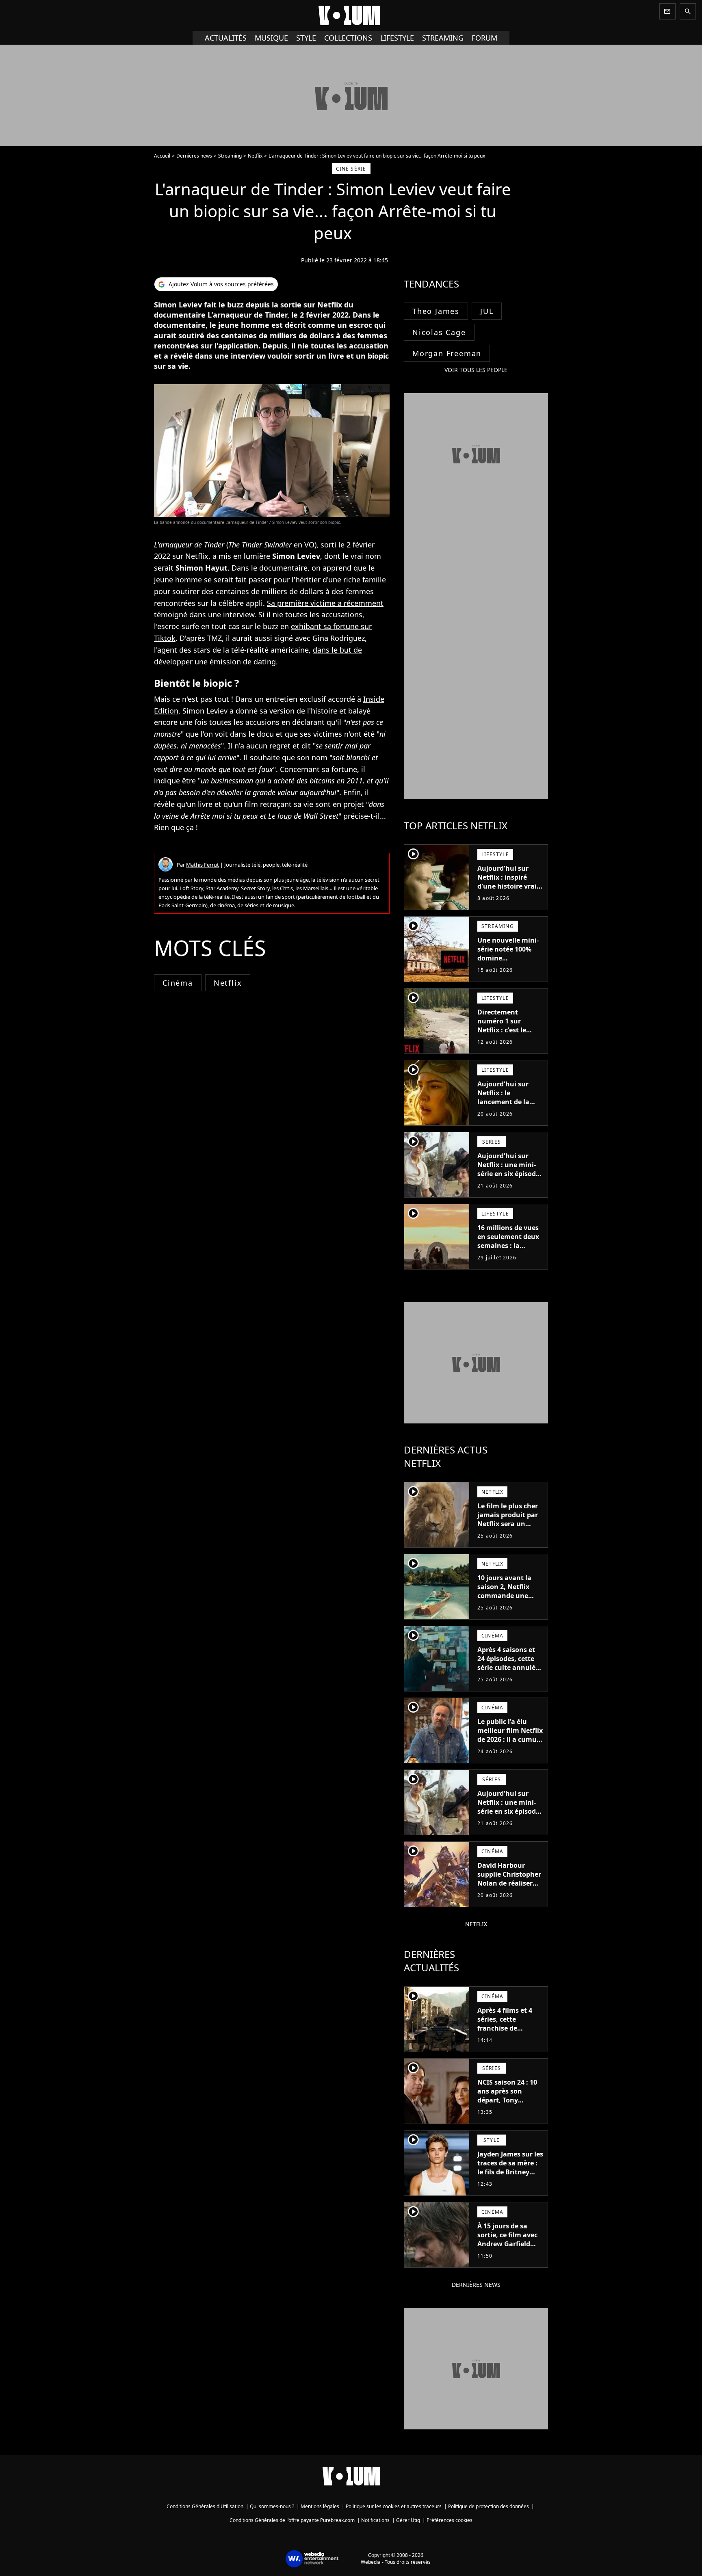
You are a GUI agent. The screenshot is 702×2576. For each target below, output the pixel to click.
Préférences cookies (450, 2520)
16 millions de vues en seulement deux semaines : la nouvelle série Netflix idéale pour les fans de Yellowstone (508, 1254)
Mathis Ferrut (203, 865)
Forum (484, 38)
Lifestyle (397, 38)
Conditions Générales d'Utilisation (205, 2506)
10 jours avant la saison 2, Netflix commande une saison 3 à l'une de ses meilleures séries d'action (510, 1600)
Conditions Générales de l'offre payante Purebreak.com (292, 2520)
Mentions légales (320, 2506)
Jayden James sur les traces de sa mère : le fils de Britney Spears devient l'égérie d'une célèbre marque (510, 2176)
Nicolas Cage (439, 332)
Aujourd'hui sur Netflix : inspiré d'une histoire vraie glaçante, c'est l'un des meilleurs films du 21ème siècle (509, 891)
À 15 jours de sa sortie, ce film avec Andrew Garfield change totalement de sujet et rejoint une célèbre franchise (509, 2253)
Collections (348, 38)
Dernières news (194, 156)
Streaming (230, 156)
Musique (271, 38)
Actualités (226, 38)
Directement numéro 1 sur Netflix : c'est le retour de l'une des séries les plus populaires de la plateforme (508, 1039)
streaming (443, 38)
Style (306, 38)
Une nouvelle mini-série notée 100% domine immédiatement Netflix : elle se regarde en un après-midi (508, 967)
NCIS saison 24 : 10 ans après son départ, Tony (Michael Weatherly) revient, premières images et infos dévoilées (510, 2109)
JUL (487, 311)
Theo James (436, 311)
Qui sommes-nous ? (272, 2506)
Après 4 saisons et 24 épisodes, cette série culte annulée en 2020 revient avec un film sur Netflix (510, 1668)
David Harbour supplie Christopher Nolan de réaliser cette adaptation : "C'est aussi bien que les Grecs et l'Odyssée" (509, 1892)
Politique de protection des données (489, 2506)
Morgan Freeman (447, 353)
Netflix (255, 156)
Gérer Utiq (408, 2520)
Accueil (162, 156)
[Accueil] (351, 15)
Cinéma (178, 983)
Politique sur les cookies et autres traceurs (394, 2506)
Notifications (375, 2520)
